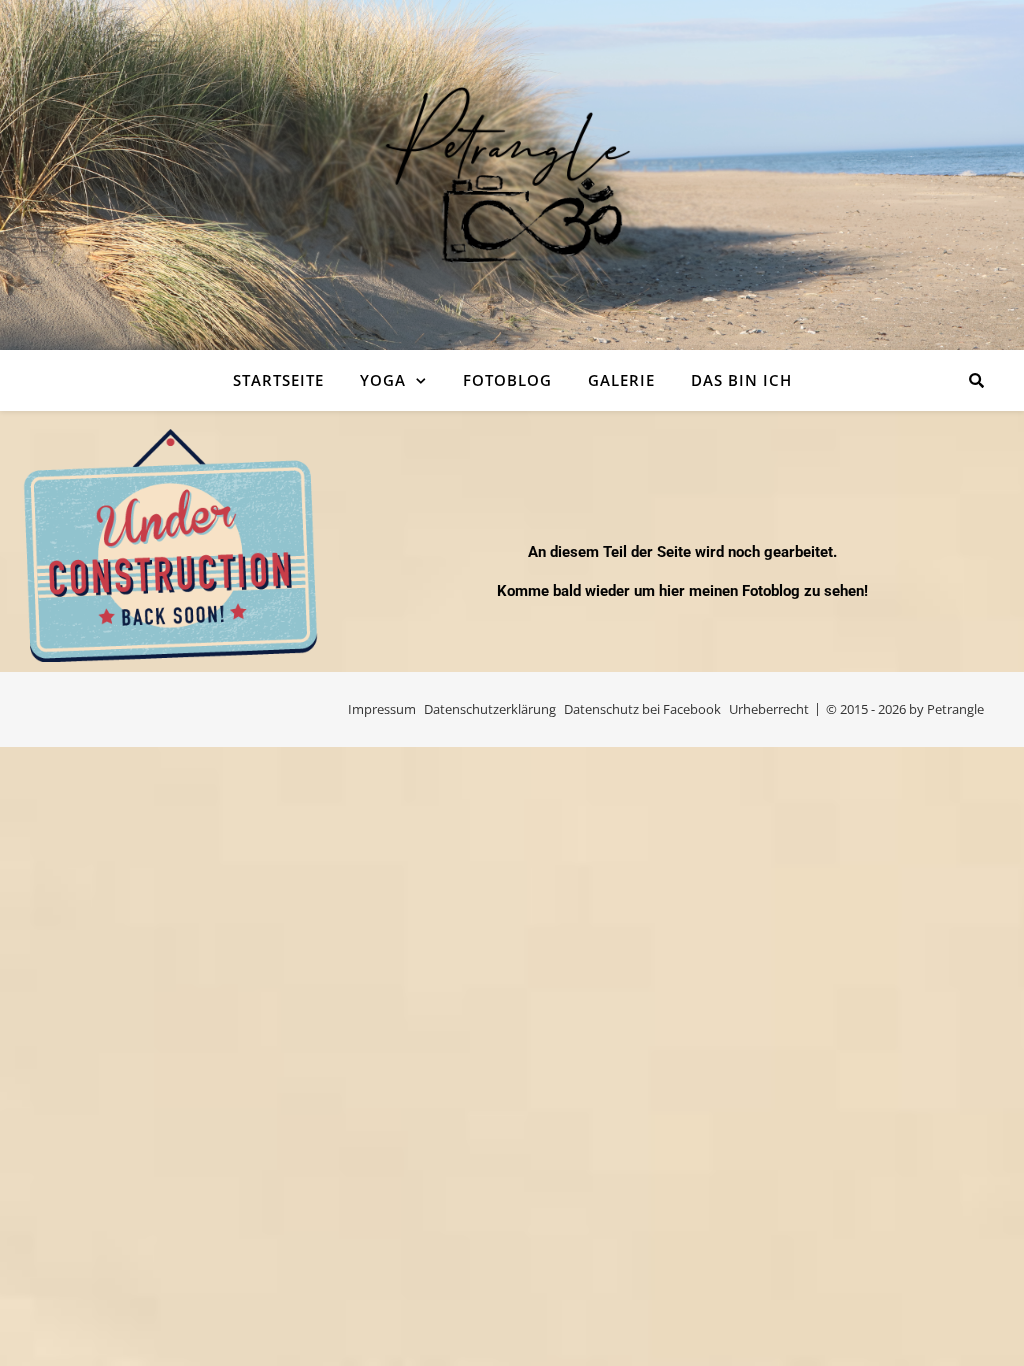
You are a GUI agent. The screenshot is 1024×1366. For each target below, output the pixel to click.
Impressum (382, 709)
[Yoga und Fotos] (512, 175)
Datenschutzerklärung (490, 709)
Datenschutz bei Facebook (642, 709)
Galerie (621, 380)
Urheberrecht (769, 709)
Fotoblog (507, 380)
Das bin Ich (741, 380)
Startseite (278, 380)
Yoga (383, 380)
